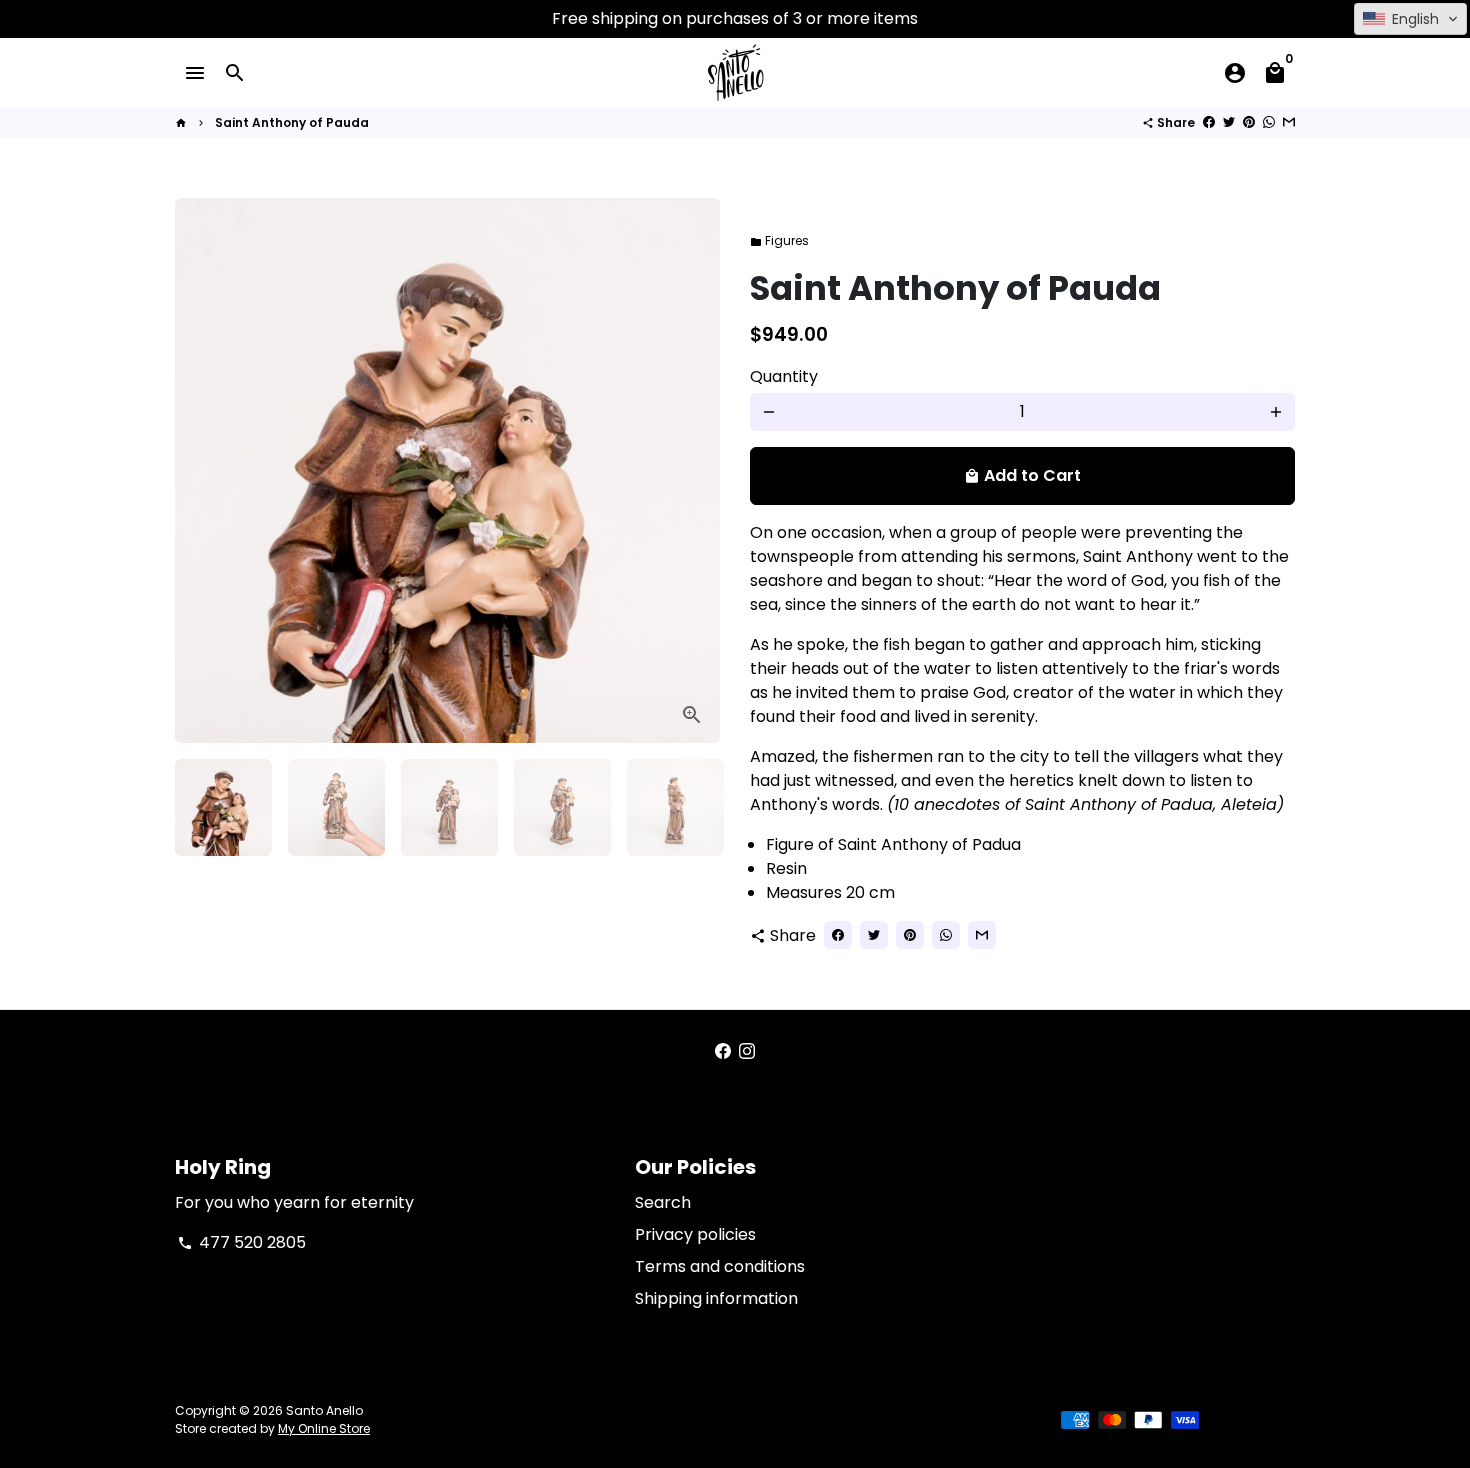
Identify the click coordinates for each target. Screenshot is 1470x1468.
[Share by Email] (1289, 122)
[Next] (693, 808)
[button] (1410, 19)
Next (693, 471)
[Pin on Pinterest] (1249, 122)
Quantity (784, 376)
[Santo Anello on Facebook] (723, 1051)
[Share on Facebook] (1209, 122)
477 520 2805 (241, 1242)
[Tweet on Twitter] (1229, 122)
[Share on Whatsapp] (1269, 122)
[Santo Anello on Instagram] (747, 1051)
